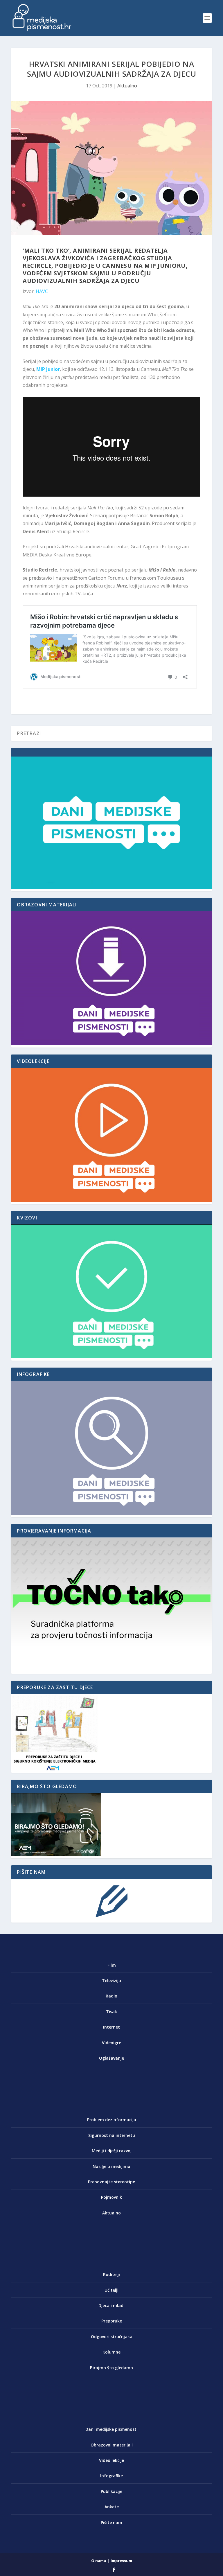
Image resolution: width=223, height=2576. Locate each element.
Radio (111, 1996)
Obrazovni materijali (112, 2445)
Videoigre (111, 2043)
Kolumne (111, 2352)
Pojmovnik (111, 2197)
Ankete (112, 2507)
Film (112, 1965)
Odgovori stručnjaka (112, 2337)
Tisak (111, 2012)
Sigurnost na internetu (112, 2135)
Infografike (111, 2476)
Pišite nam (111, 2522)
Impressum (121, 2561)
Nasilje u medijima (111, 2166)
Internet (111, 2027)
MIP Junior (48, 369)
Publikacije (111, 2491)
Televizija (111, 1980)
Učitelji (111, 2290)
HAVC (42, 291)
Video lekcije (111, 2460)
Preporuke (112, 2321)
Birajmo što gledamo (111, 2368)
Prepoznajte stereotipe (111, 2182)
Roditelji (111, 2274)
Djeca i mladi (111, 2305)
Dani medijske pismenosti (111, 2429)
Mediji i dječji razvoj (112, 2151)
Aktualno (127, 86)
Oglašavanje (111, 2058)
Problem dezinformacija (112, 2120)
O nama (99, 2561)
